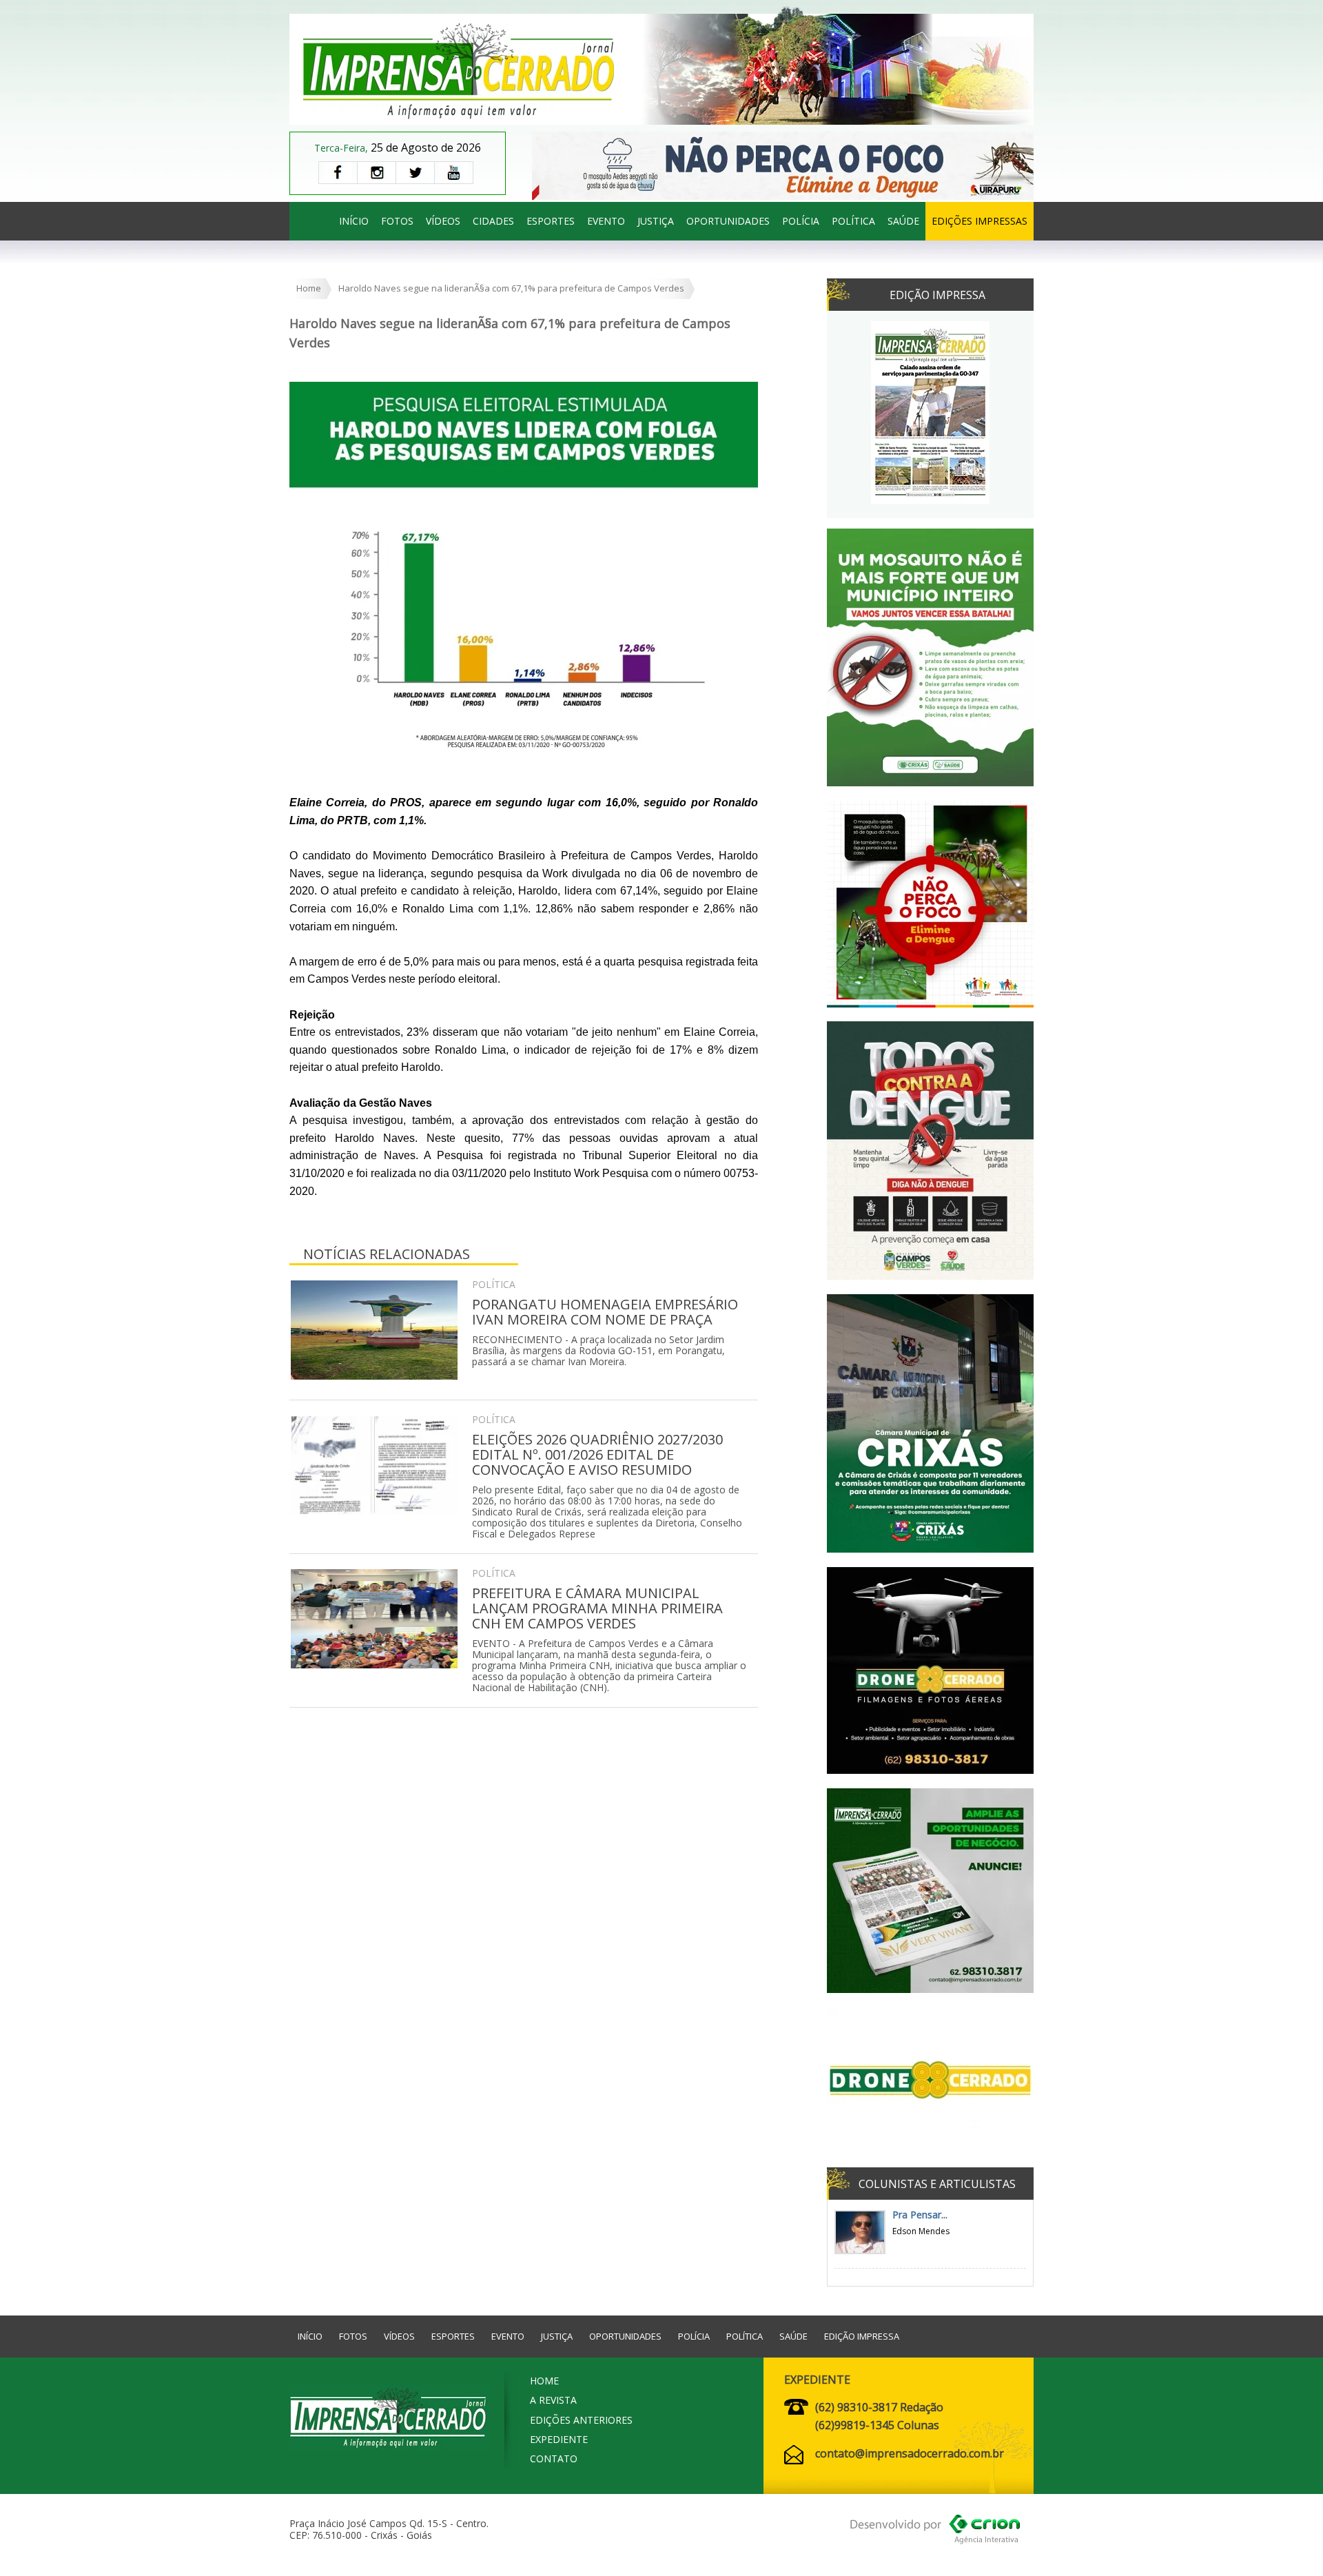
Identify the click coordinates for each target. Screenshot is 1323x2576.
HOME (544, 2381)
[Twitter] (415, 173)
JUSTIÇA (656, 221)
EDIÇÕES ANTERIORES (581, 2420)
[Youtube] (454, 173)
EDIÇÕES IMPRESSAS (980, 221)
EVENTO (606, 221)
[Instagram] (376, 173)
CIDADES (493, 221)
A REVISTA (553, 2400)
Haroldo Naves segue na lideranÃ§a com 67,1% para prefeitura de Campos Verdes (511, 288)
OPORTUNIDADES (728, 221)
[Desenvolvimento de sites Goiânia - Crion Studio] (935, 2532)
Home (309, 288)
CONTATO (554, 2459)
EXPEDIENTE (559, 2439)
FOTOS (397, 221)
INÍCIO (354, 221)
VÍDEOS (443, 221)
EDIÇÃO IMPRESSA (862, 2336)
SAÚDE (903, 221)
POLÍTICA (853, 221)
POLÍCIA (801, 221)
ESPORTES (551, 221)
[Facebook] (338, 173)
